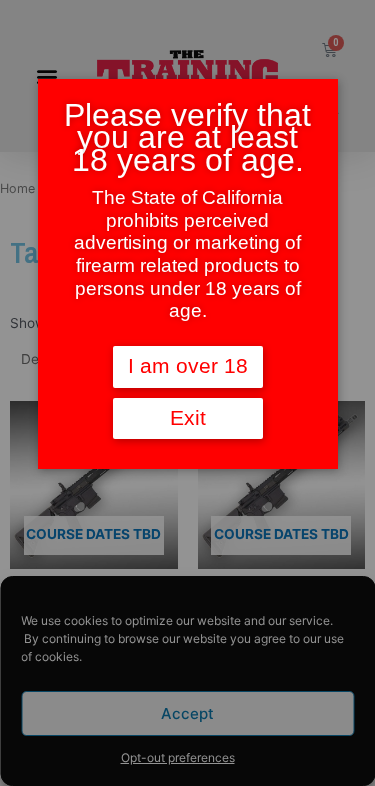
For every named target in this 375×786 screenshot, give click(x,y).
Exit (188, 418)
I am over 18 (188, 366)
